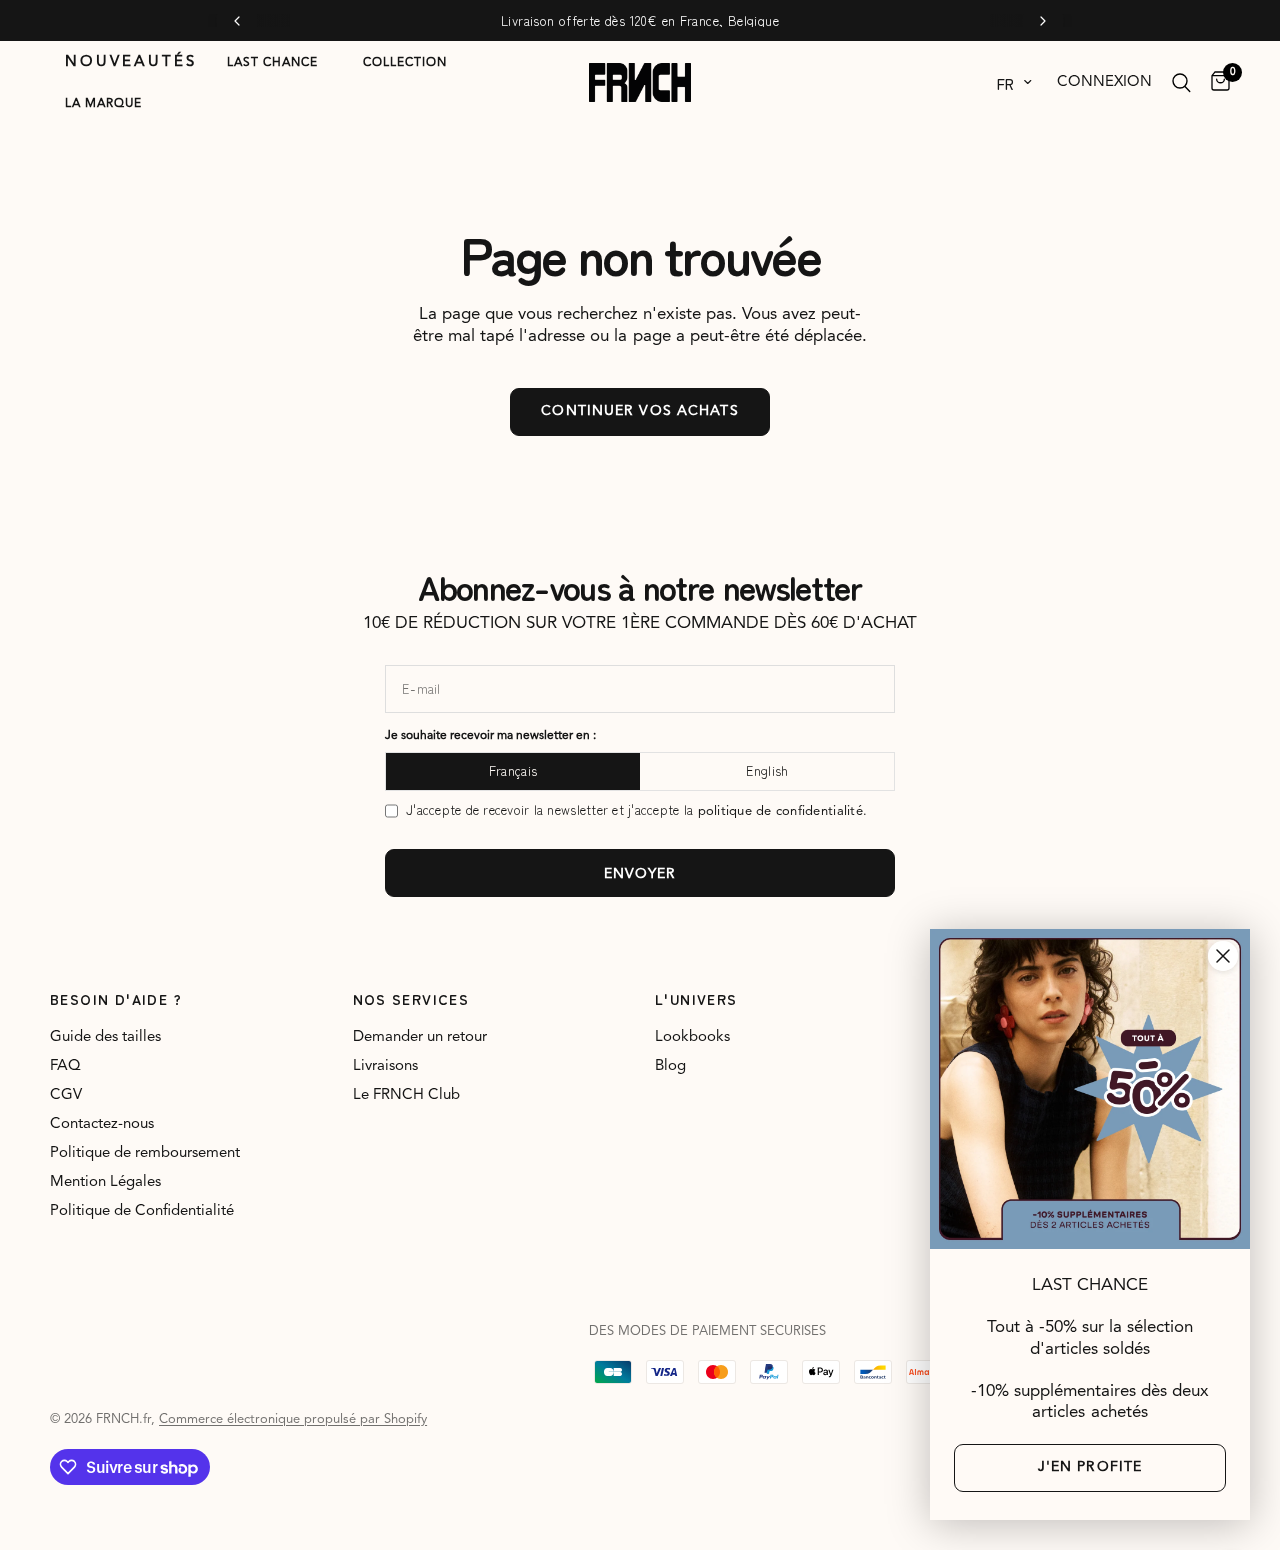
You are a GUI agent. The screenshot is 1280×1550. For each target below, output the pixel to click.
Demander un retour (420, 1037)
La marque (103, 104)
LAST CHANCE (272, 63)
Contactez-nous (102, 1124)
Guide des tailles (105, 1037)
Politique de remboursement (145, 1153)
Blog (670, 1066)
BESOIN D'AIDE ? (116, 999)
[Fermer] (1223, 956)
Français (513, 770)
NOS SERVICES (411, 999)
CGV (66, 1095)
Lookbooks (692, 1037)
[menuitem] (131, 63)
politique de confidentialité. (783, 811)
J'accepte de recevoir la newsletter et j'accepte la (636, 810)
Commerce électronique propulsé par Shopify (293, 1419)
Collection (405, 63)
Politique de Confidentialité (142, 1211)
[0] (1215, 82)
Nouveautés (131, 62)
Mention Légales (105, 1182)
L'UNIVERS (696, 999)
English (767, 770)
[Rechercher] (1181, 82)
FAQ (65, 1066)
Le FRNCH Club (406, 1095)
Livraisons (385, 1066)
